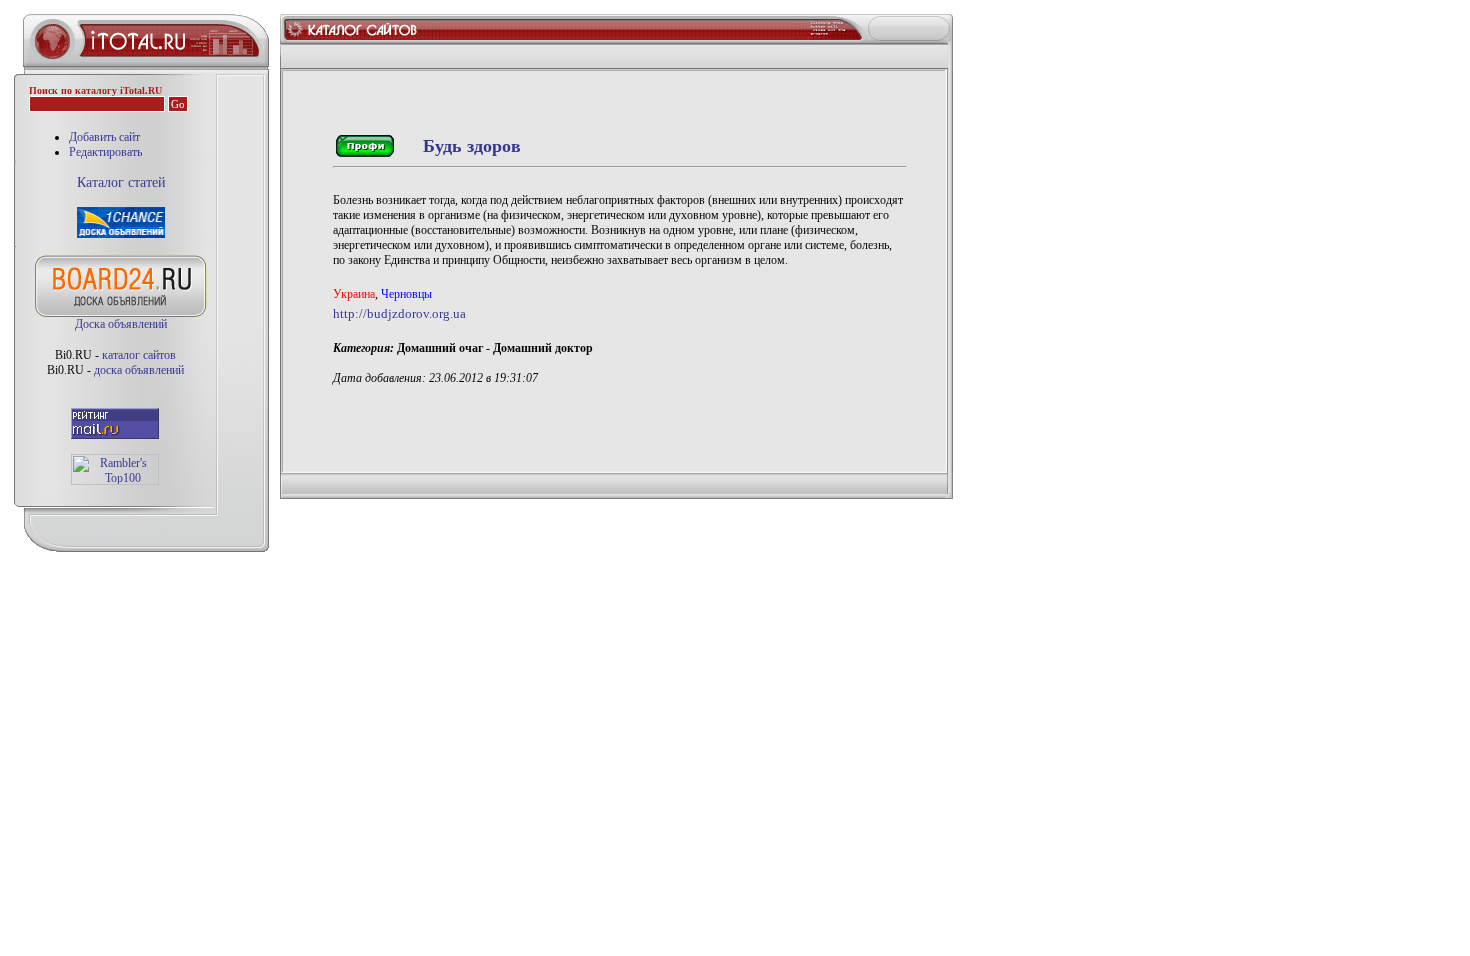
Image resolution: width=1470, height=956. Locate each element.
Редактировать (105, 152)
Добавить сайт (104, 137)
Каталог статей (121, 182)
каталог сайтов (139, 355)
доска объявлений (139, 370)
